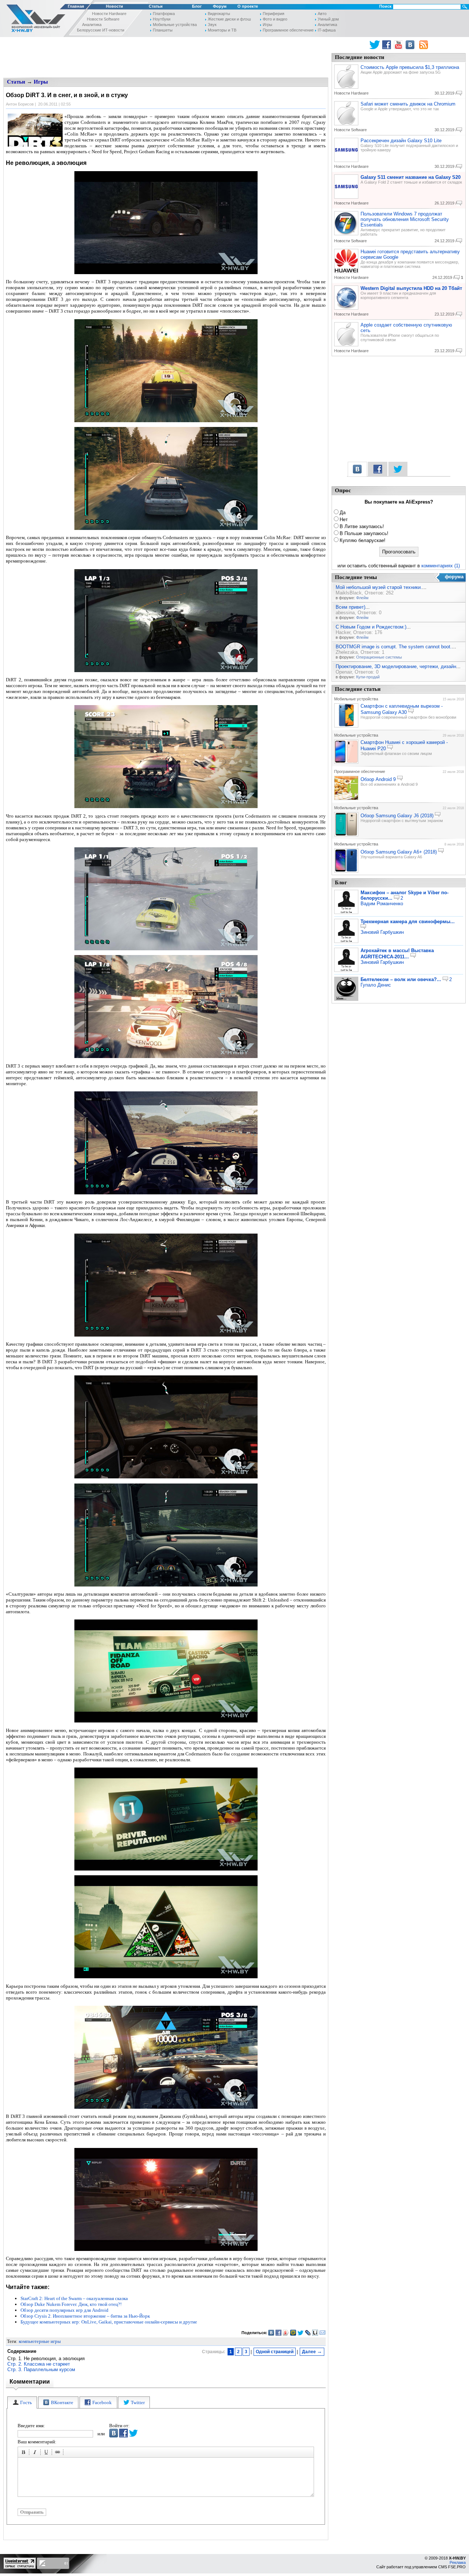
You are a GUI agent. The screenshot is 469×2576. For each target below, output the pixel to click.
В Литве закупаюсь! (362, 526)
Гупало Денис (376, 985)
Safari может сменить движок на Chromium (408, 104)
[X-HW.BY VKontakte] (411, 45)
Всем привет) (350, 607)
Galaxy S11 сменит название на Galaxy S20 (411, 177)
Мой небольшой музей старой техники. (379, 587)
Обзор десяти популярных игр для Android (64, 2310)
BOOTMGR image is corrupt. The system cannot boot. (394, 647)
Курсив (36, 2453)
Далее (312, 2351)
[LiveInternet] (315, 2333)
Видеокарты (219, 14)
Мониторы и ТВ (222, 30)
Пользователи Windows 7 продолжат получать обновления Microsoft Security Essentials (405, 219)
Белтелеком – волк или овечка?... (401, 979)
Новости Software (103, 19)
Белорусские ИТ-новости (101, 30)
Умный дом (328, 19)
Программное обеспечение (288, 30)
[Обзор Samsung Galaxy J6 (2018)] (346, 835)
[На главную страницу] (34, 20)
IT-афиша (327, 30)
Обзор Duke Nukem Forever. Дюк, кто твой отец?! (71, 2304)
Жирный (25, 2453)
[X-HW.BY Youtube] (399, 45)
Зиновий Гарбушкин (382, 932)
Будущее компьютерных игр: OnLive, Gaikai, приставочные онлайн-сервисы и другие (109, 2322)
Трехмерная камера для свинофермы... (408, 922)
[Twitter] (301, 2333)
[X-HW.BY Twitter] (375, 45)
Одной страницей (275, 2352)
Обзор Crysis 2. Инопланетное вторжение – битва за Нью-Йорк (85, 2316)
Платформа (164, 14)
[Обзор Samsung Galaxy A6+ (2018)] (346, 871)
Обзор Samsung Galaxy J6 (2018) (397, 816)
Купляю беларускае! (363, 540)
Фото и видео (275, 19)
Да (343, 513)
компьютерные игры (40, 2341)
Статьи (156, 6)
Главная (76, 6)
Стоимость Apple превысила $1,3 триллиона (410, 67)
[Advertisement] (166, 57)
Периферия (274, 14)
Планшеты (163, 30)
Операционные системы (379, 657)
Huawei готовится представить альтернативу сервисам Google (410, 254)
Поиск (385, 6)
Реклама (458, 2562)
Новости (115, 6)
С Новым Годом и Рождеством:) (371, 627)
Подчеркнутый (47, 2453)
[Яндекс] (286, 2333)
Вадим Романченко (382, 904)
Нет (344, 519)
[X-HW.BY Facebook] (387, 45)
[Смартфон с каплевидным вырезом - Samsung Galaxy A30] (346, 726)
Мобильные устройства (175, 25)
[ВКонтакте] (271, 2333)
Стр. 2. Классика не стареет (39, 2364)
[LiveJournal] (308, 2333)
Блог (197, 6)
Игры (267, 25)
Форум (220, 6)
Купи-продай (368, 677)
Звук (212, 25)
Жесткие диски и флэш (229, 19)
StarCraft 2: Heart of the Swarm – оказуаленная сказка (74, 2298)
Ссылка (59, 2453)
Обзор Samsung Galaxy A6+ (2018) (399, 852)
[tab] (22, 2402)
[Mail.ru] (293, 2333)
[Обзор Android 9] (346, 799)
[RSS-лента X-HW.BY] (424, 45)
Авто (322, 14)
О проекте (248, 6)
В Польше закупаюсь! (364, 533)
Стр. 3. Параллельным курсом (41, 2369)
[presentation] (22, 2402)
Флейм (362, 598)
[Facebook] (279, 2333)
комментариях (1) (441, 566)
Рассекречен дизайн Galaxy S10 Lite (401, 141)
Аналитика (92, 25)
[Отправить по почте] (323, 2333)
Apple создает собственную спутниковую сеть (406, 328)
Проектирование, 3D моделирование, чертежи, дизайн (396, 666)
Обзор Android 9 (378, 779)
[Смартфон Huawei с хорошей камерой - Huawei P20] (346, 762)
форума (454, 577)
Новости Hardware (109, 14)
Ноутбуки (162, 19)
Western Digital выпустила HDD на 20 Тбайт (411, 288)
